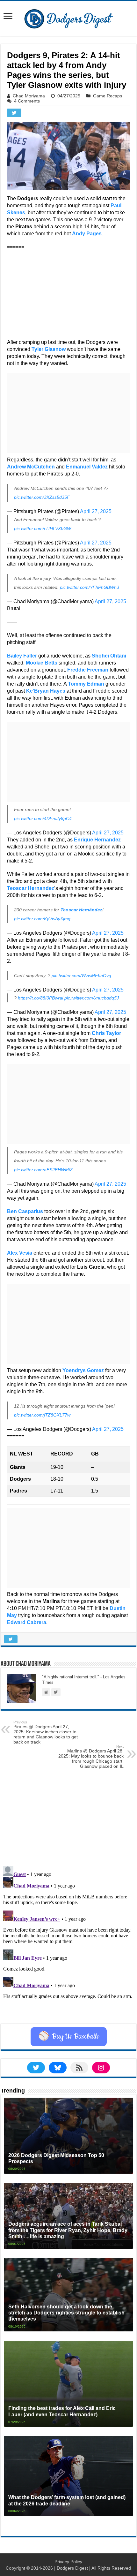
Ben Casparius (25, 1211)
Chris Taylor (106, 1033)
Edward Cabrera (27, 1622)
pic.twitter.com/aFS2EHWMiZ (43, 1170)
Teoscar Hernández (81, 910)
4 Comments (27, 101)
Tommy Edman (86, 684)
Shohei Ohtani (109, 656)
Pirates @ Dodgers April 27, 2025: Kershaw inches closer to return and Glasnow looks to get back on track (46, 1732)
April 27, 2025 (96, 511)
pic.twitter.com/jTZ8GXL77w (42, 1415)
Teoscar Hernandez (31, 888)
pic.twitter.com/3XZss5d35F (42, 497)
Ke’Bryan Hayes (46, 691)
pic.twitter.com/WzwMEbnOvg (81, 976)
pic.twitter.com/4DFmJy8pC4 (43, 818)
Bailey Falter (22, 656)
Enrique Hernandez (97, 840)
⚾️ (69, 2037)
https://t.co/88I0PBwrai (40, 998)
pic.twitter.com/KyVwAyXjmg (42, 919)
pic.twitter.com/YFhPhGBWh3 (90, 587)
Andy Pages (87, 234)
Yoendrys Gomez (83, 1370)
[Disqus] (68, 1943)
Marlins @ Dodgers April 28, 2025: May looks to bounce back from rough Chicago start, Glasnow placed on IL (91, 1757)
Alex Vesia (20, 1253)
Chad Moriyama (29, 96)
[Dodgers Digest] (68, 17)
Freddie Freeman (88, 670)
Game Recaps (108, 96)
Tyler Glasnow (49, 349)
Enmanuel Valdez (87, 467)
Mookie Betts (42, 663)
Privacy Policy (68, 2562)
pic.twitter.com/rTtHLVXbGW (43, 528)
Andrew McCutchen (31, 467)
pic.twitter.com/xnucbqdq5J (92, 998)
